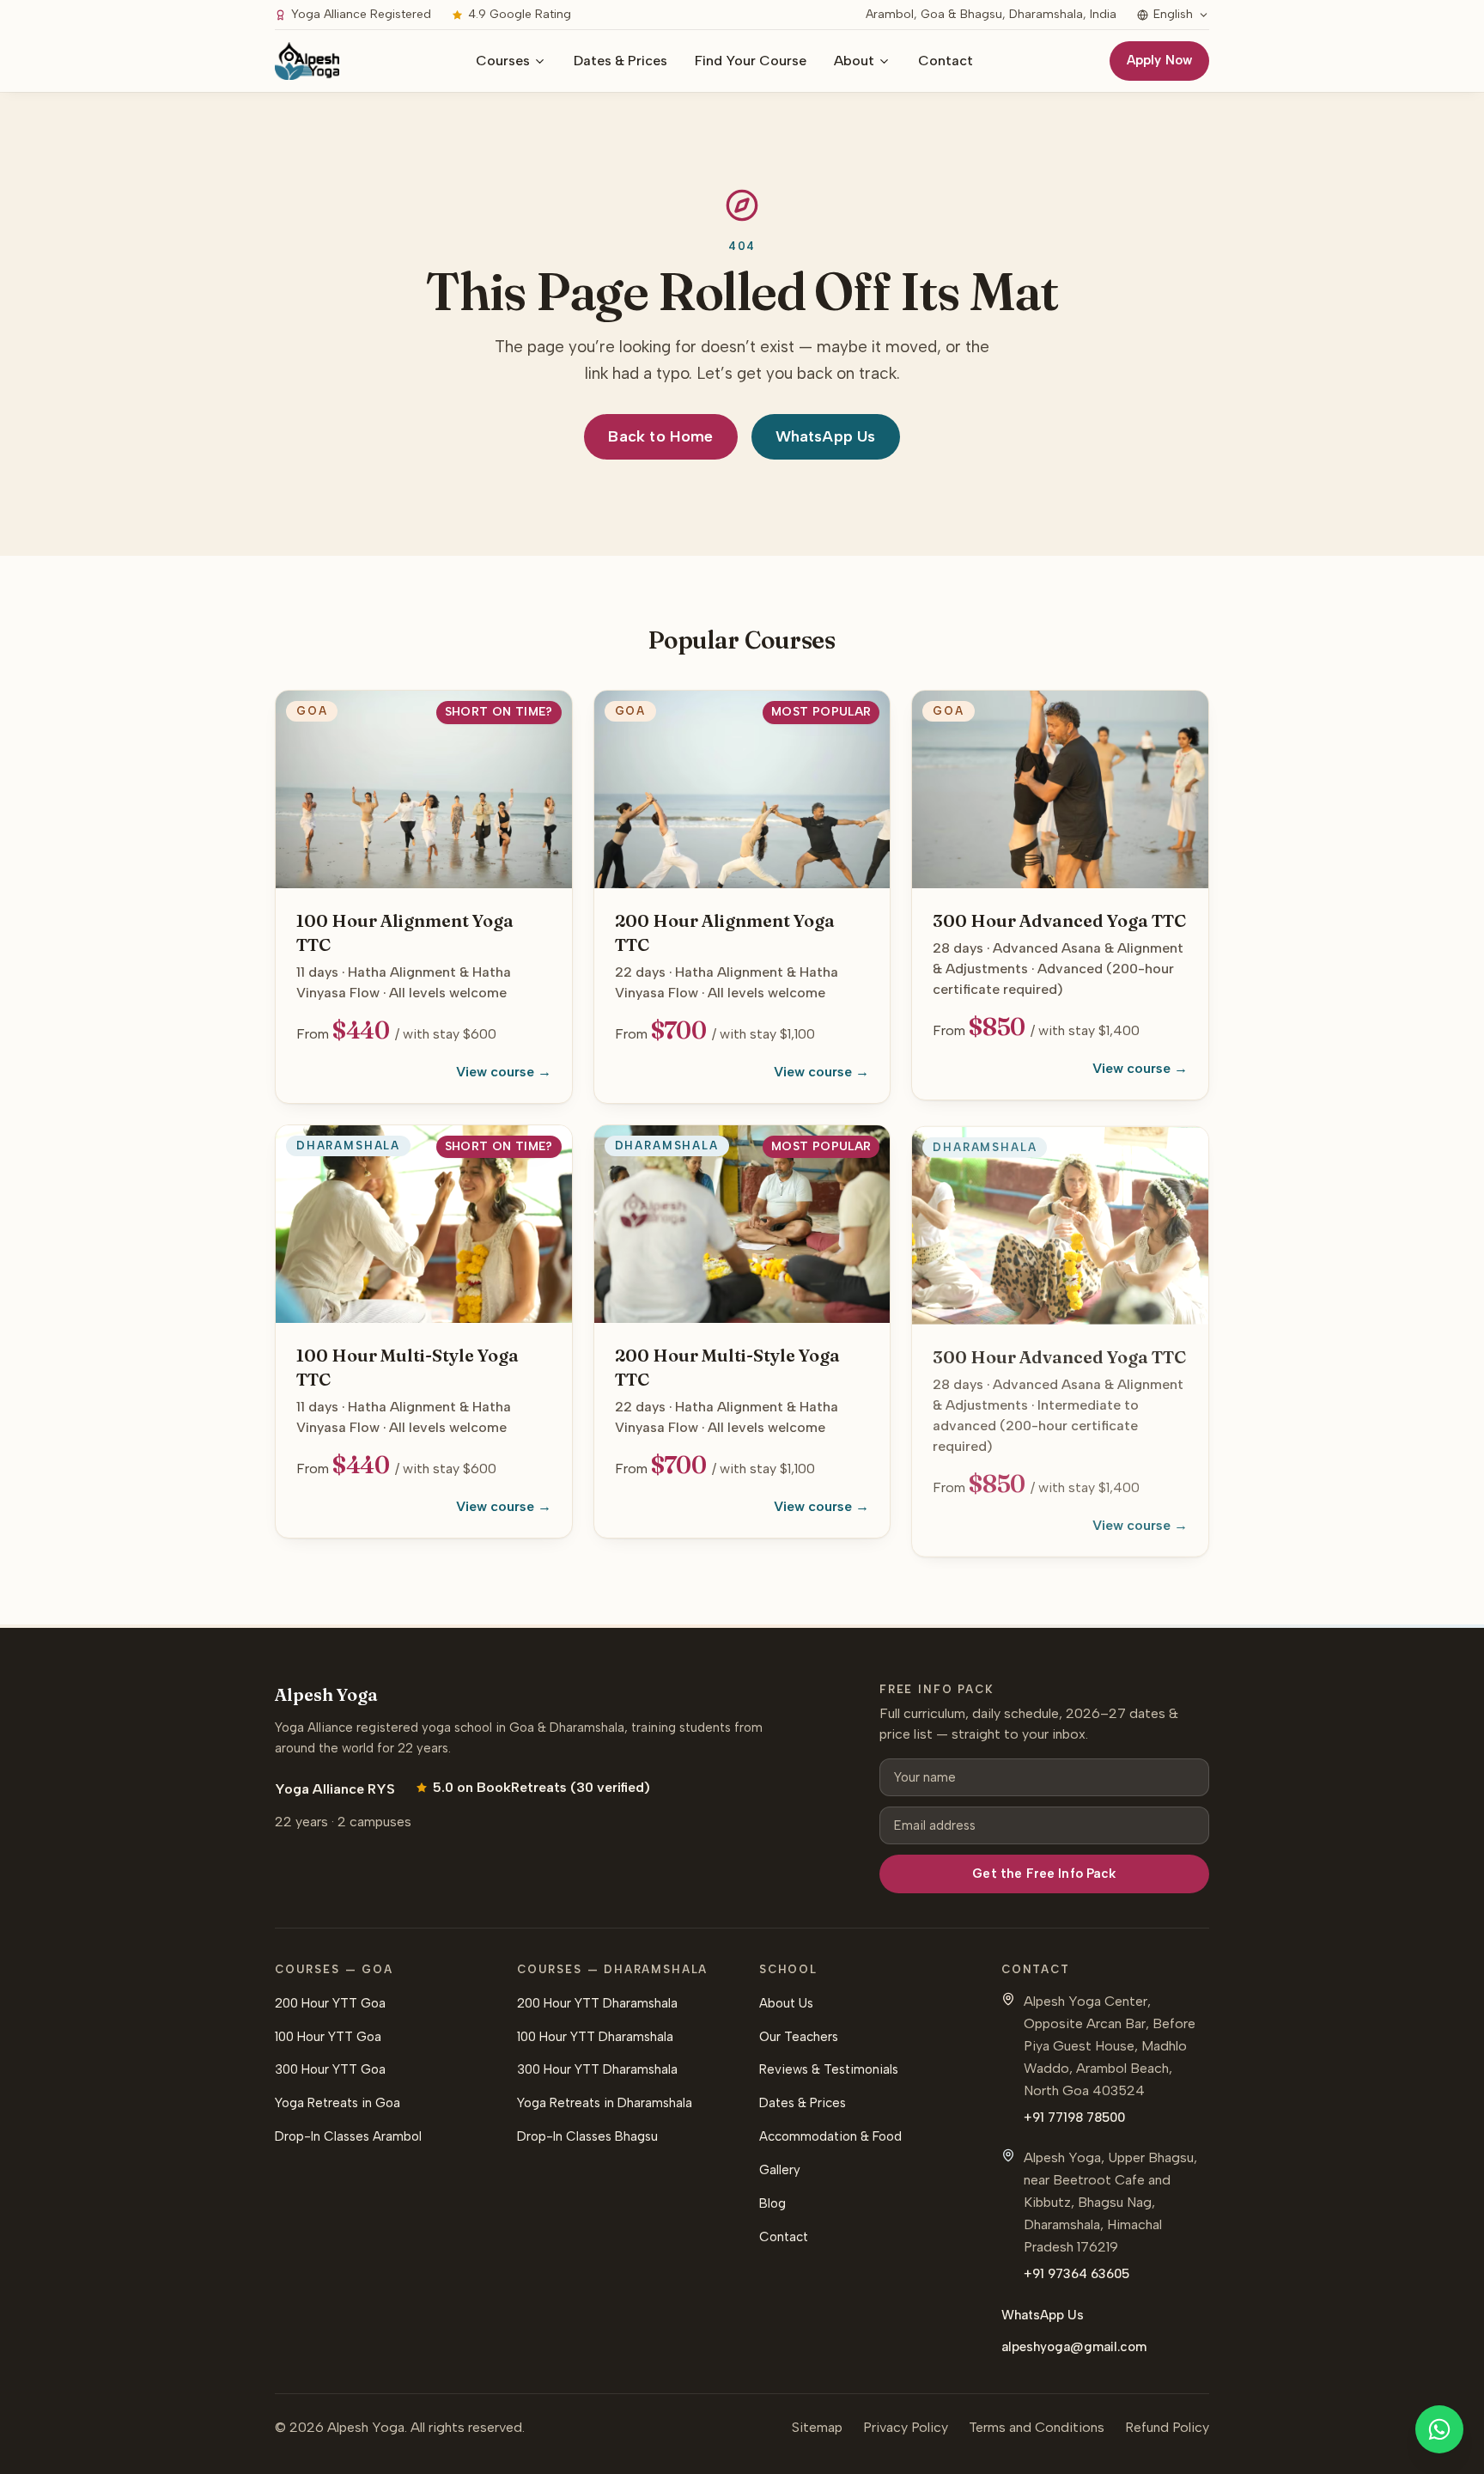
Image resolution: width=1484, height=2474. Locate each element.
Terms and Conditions (1037, 2427)
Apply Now (1159, 60)
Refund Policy (1167, 2427)
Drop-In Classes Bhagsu (587, 2136)
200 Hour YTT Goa (330, 2003)
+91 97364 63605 (1077, 2274)
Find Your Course (751, 61)
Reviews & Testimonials (829, 2069)
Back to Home (660, 436)
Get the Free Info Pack (1044, 1874)
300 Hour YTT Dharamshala (597, 2069)
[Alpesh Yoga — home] (307, 61)
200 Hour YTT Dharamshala (597, 2003)
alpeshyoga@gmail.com (1074, 2347)
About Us (786, 2003)
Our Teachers (799, 2037)
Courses (503, 61)
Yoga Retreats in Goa (338, 2103)
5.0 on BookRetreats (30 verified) (541, 1787)
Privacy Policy (906, 2427)
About (854, 61)
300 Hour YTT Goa (330, 2069)
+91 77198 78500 (1074, 2118)
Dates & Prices (620, 61)
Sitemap (817, 2427)
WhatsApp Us (826, 436)
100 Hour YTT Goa (328, 2037)
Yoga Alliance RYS (335, 1789)
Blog (772, 2203)
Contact (946, 61)
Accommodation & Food (830, 2136)
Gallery (780, 2170)
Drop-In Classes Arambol (348, 2136)
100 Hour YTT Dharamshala (595, 2037)
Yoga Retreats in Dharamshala (605, 2103)
